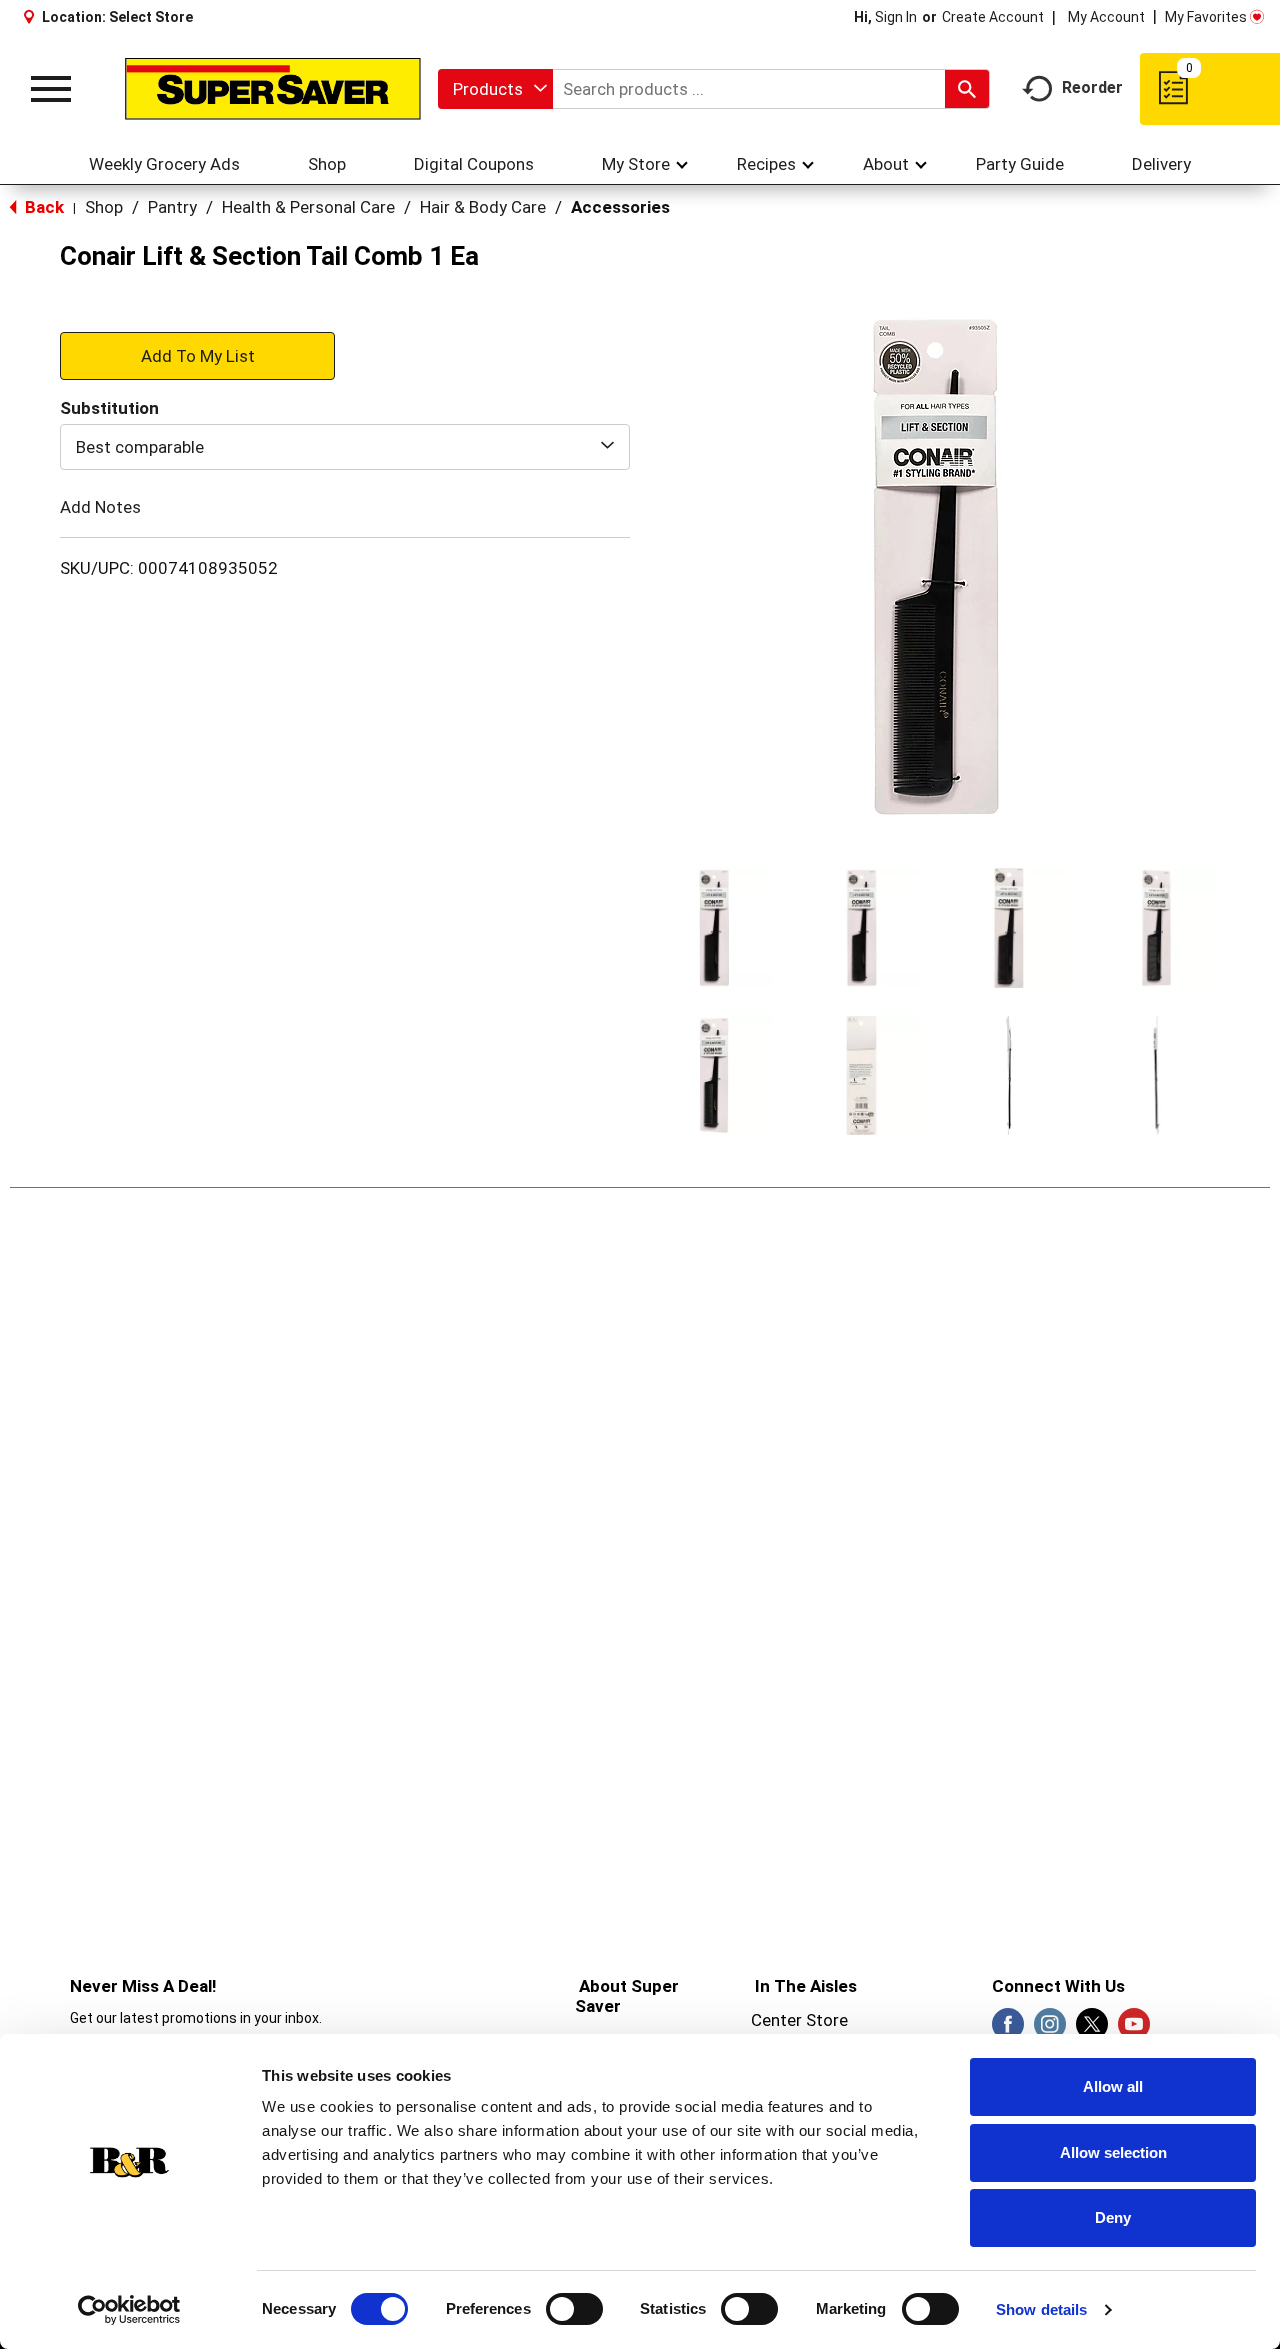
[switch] (574, 2309)
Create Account (993, 17)
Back (42, 207)
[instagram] (1050, 2030)
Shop (104, 207)
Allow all (1113, 2086)
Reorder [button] (1092, 87)
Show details (1041, 2309)
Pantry (172, 207)
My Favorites (1206, 17)
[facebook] (1008, 2030)
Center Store (799, 2020)
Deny (1113, 2217)
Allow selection (1113, 2152)
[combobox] (495, 89)
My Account (1106, 17)
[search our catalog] (967, 89)
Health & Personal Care (308, 207)
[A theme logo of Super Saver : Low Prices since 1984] (273, 89)
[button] (714, 928)
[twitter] (1092, 2030)
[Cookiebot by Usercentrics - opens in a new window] (129, 2310)
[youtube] (1134, 2030)
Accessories (620, 207)
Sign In (896, 17)
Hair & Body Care (483, 207)
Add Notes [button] (100, 507)
